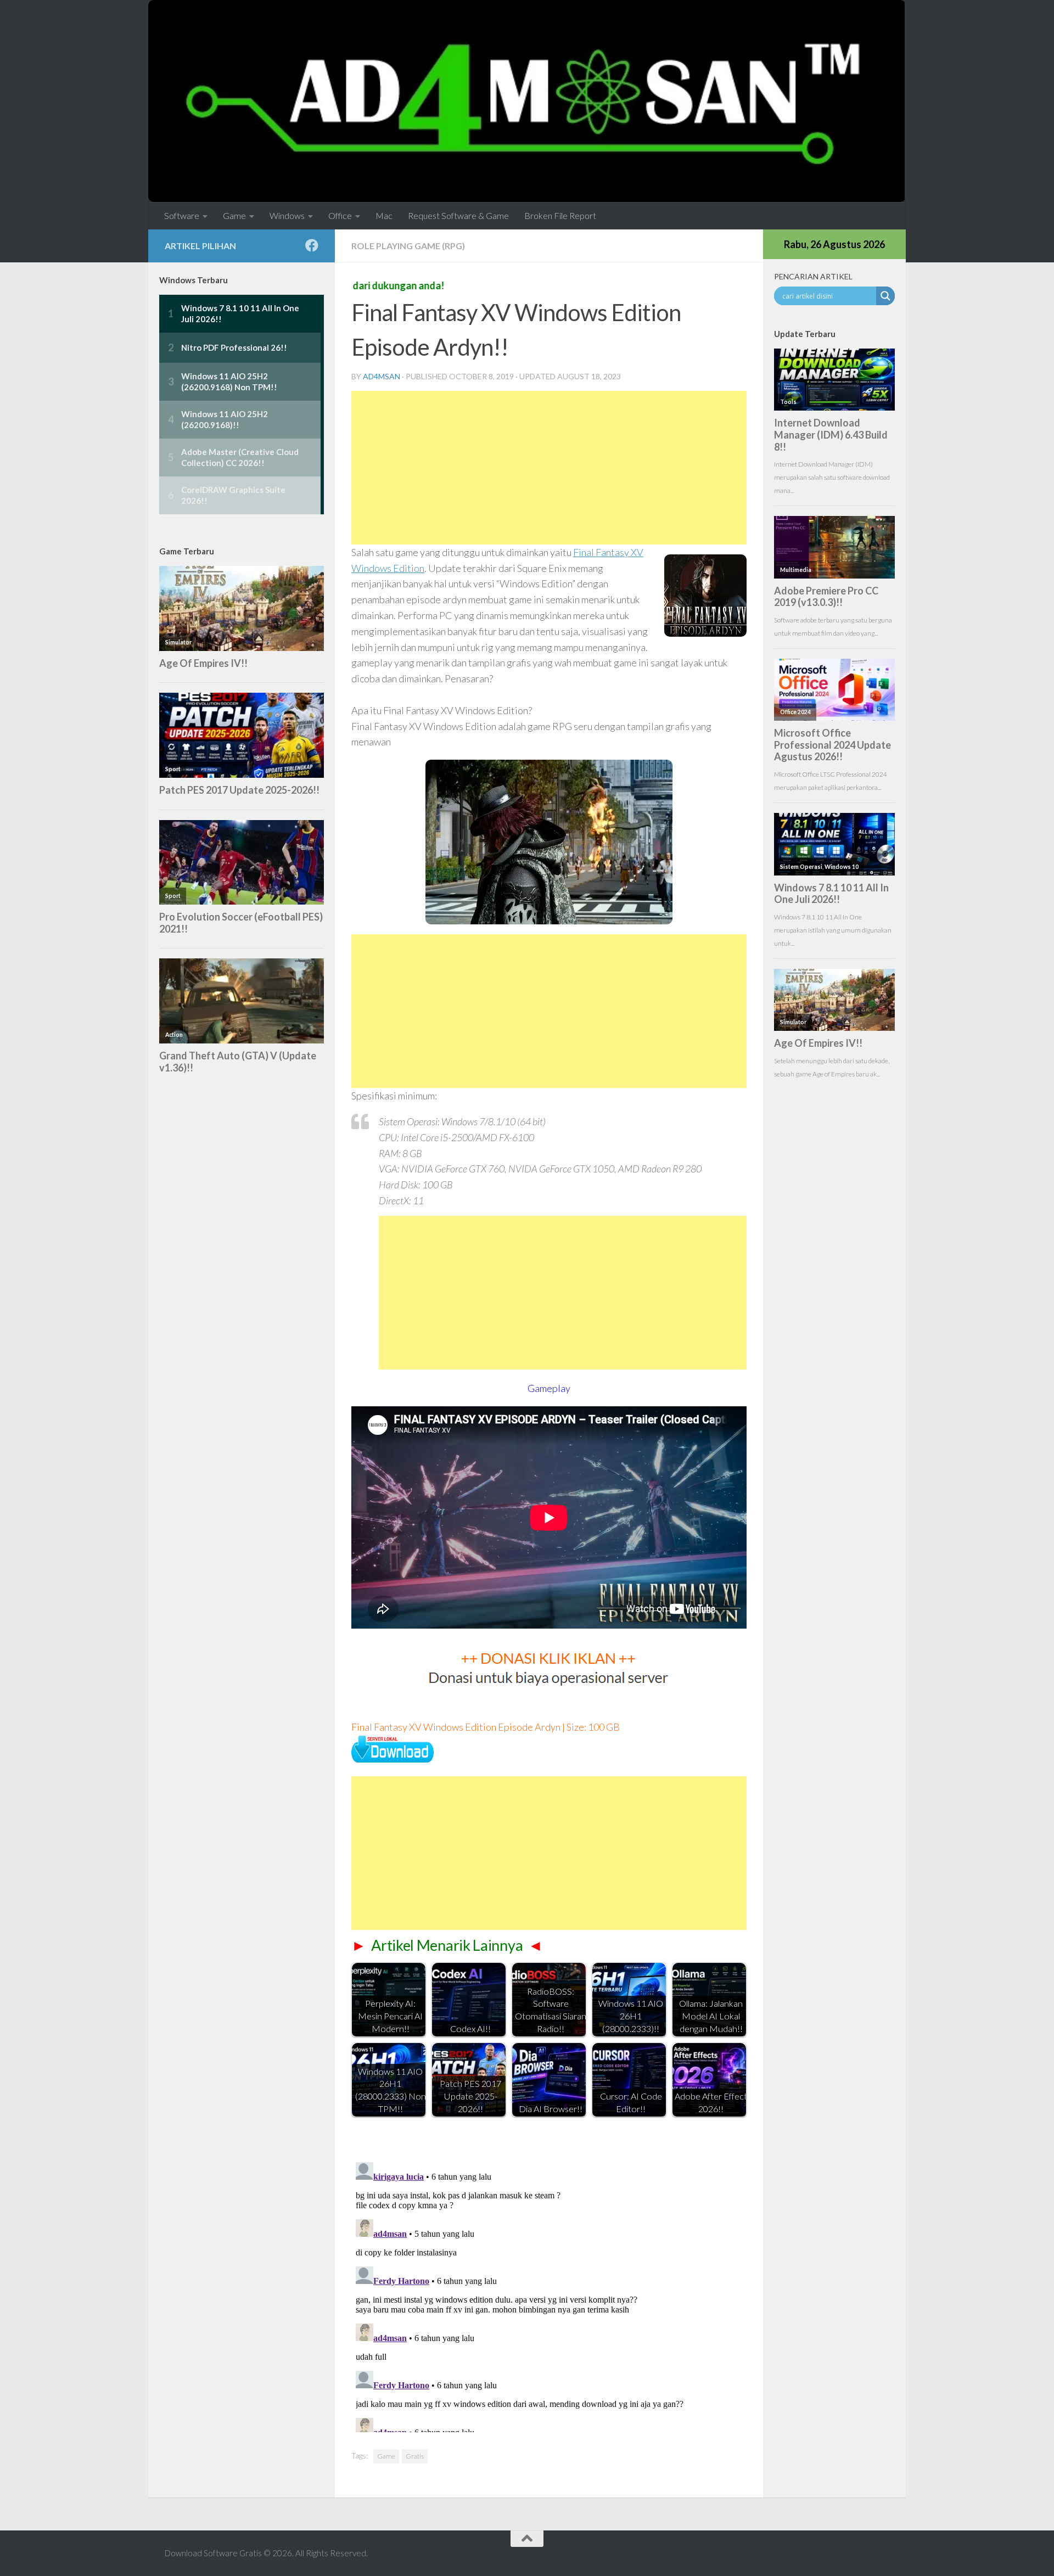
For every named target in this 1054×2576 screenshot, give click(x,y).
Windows (287, 215)
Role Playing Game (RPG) (408, 246)
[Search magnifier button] (885, 296)
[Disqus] (549, 2295)
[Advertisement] (549, 468)
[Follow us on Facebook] (312, 245)
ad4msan (382, 376)
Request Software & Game (458, 215)
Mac (384, 215)
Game (234, 215)
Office (340, 215)
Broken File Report (560, 215)
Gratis (415, 2456)
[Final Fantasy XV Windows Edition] (393, 1759)
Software (182, 215)
